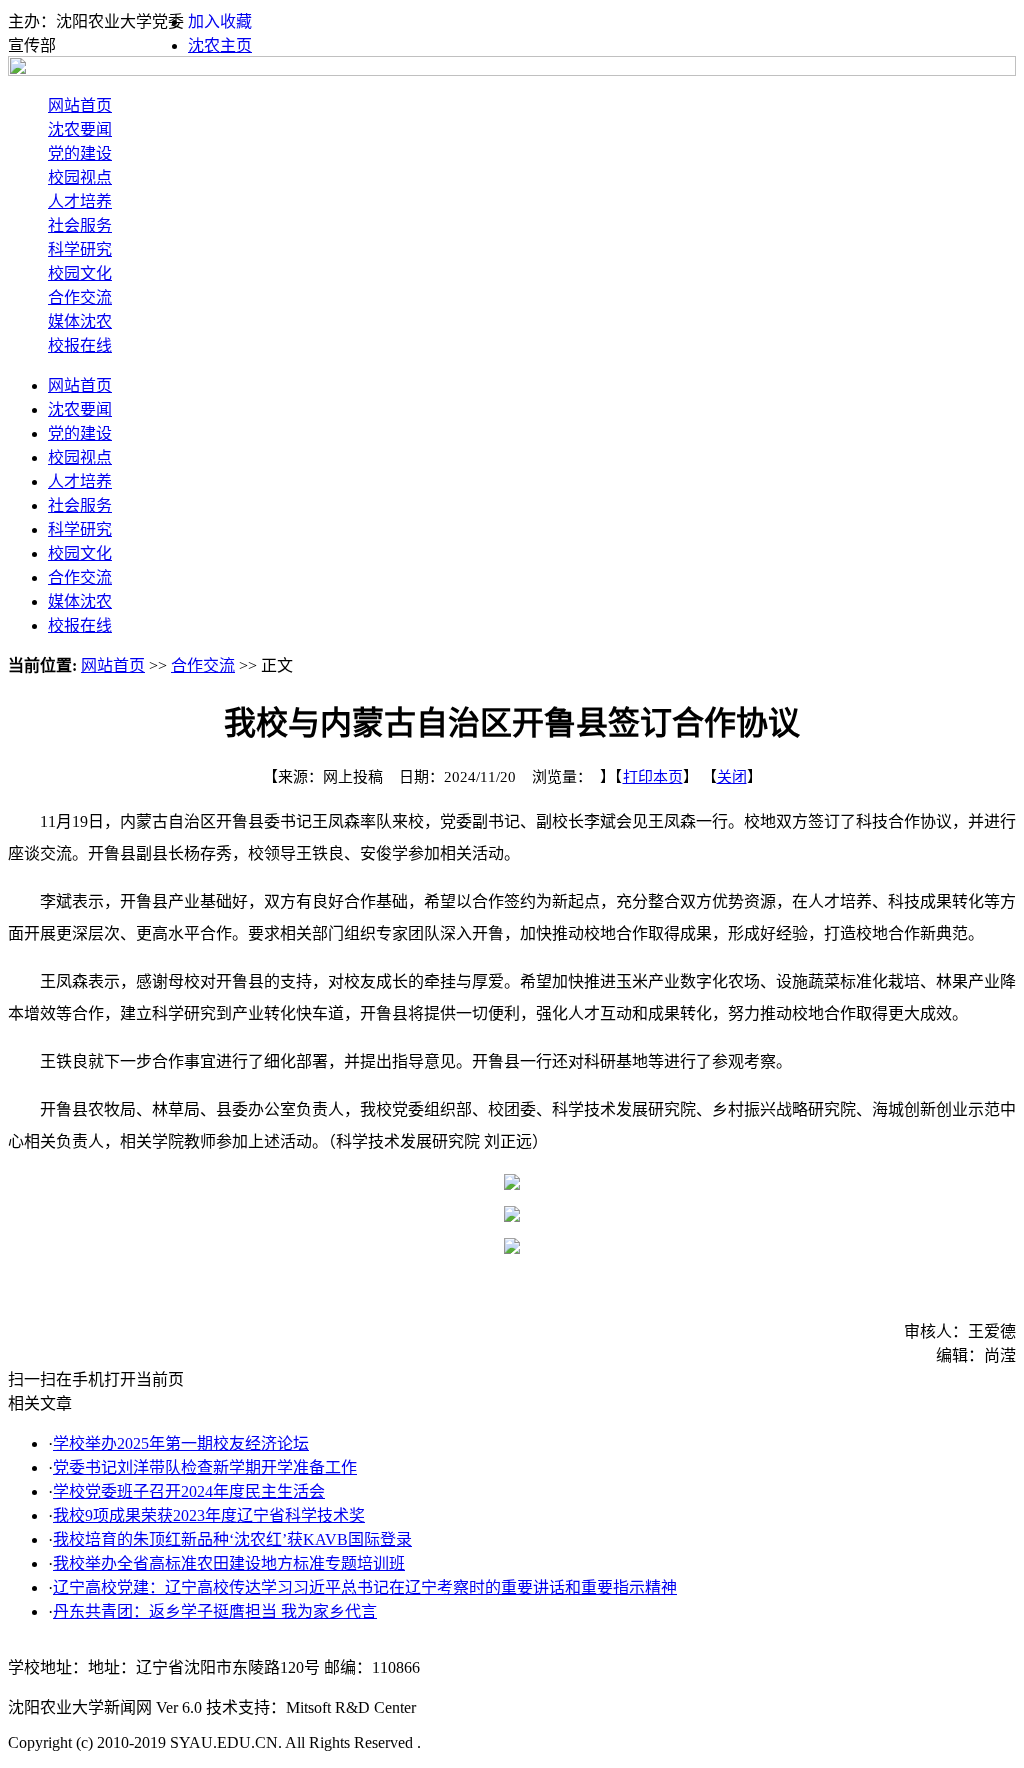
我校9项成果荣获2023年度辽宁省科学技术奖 (209, 1515)
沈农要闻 (80, 129)
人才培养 (80, 201)
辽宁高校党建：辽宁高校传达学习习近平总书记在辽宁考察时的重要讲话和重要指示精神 (365, 1587)
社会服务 (80, 225)
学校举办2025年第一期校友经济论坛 (181, 1443)
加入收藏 (220, 21)
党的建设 (80, 153)
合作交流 (80, 297)
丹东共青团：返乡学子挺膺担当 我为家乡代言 (215, 1611)
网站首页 (80, 105)
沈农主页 (220, 45)
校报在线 (80, 345)
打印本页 (653, 777)
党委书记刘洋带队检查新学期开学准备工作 (205, 1467)
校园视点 (80, 177)
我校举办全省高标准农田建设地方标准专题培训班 (229, 1563)
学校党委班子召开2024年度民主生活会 (189, 1491)
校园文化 (80, 273)
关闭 (732, 777)
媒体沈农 (80, 321)
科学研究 (80, 249)
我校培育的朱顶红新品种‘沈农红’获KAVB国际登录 (232, 1539)
